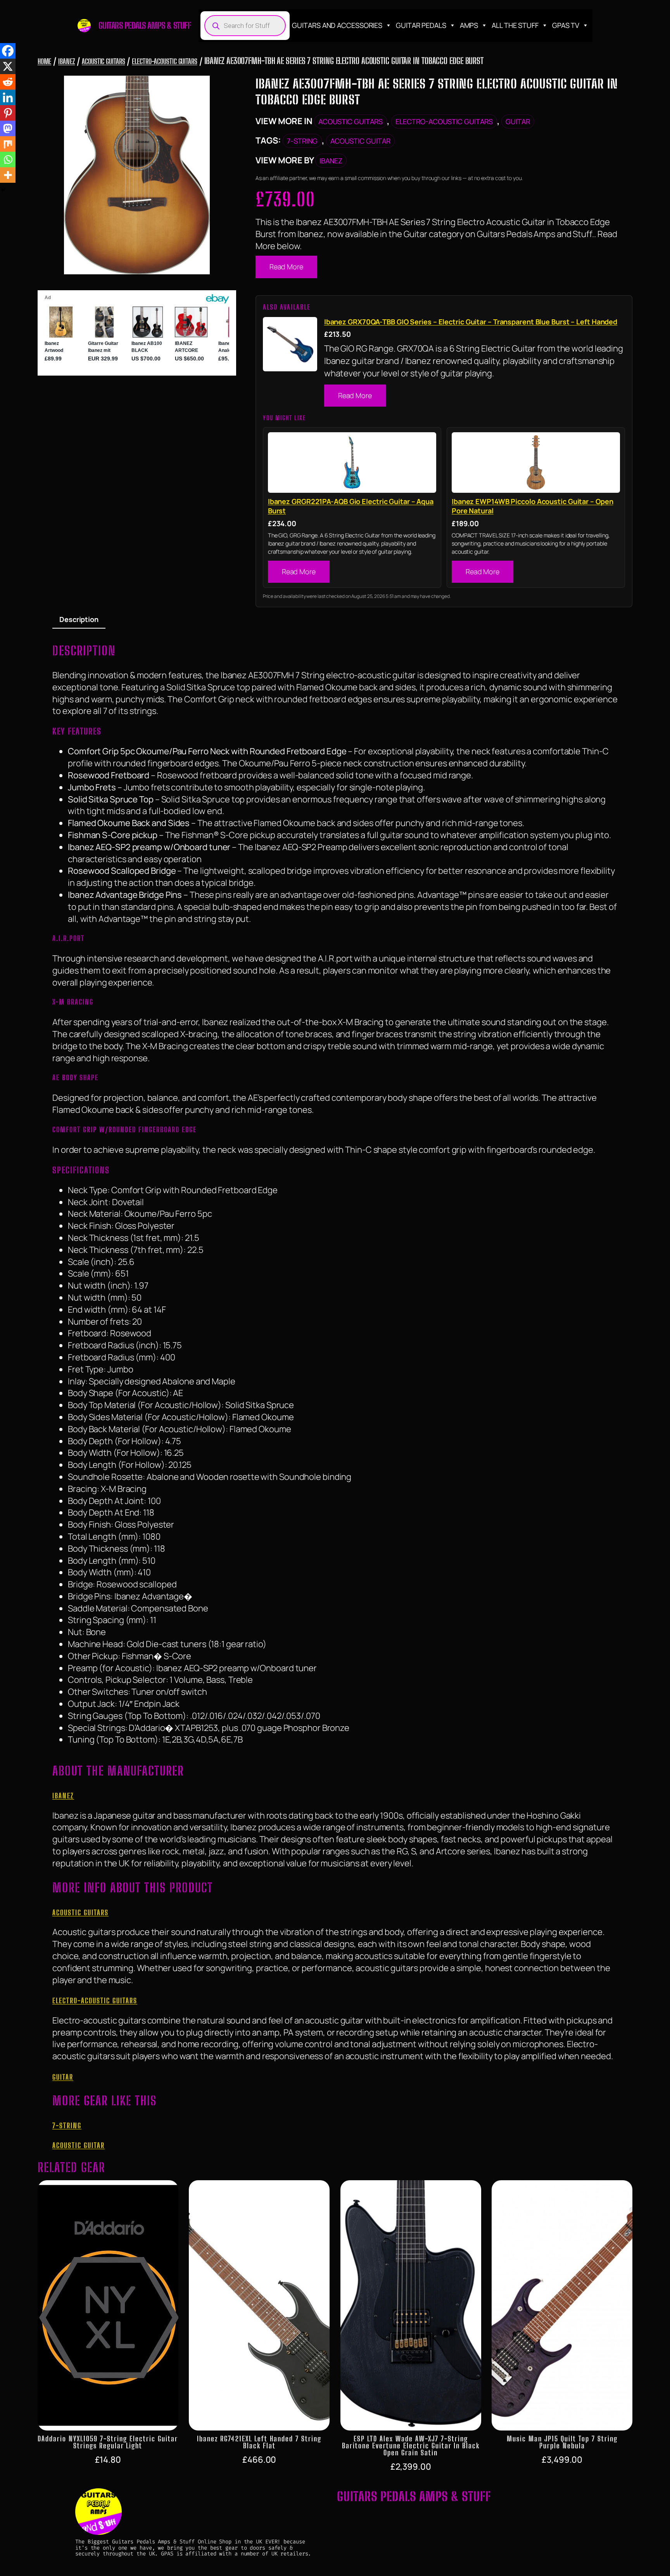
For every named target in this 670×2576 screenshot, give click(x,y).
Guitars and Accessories (337, 25)
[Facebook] (8, 51)
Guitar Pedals (421, 25)
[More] (8, 175)
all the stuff (515, 25)
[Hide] (3, 190)
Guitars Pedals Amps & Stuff (145, 25)
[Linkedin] (8, 97)
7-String (302, 141)
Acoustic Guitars (103, 61)
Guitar (518, 121)
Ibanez (66, 61)
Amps (469, 25)
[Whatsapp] (8, 159)
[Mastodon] (8, 128)
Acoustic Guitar (360, 141)
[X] (8, 66)
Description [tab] (79, 619)
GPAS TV (566, 25)
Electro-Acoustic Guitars (165, 61)
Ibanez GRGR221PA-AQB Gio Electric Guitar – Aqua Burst (351, 506)
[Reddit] (8, 82)
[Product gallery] (137, 175)
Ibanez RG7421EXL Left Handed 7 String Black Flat (259, 2442)
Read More (286, 267)
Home (45, 61)
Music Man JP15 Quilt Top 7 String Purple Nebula (562, 2442)
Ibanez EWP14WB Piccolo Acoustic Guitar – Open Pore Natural (533, 506)
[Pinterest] (8, 113)
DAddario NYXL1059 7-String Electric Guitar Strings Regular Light (108, 2442)
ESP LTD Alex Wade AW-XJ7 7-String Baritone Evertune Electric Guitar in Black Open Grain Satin (411, 2446)
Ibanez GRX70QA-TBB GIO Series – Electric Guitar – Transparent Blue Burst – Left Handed (471, 322)
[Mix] (8, 144)
